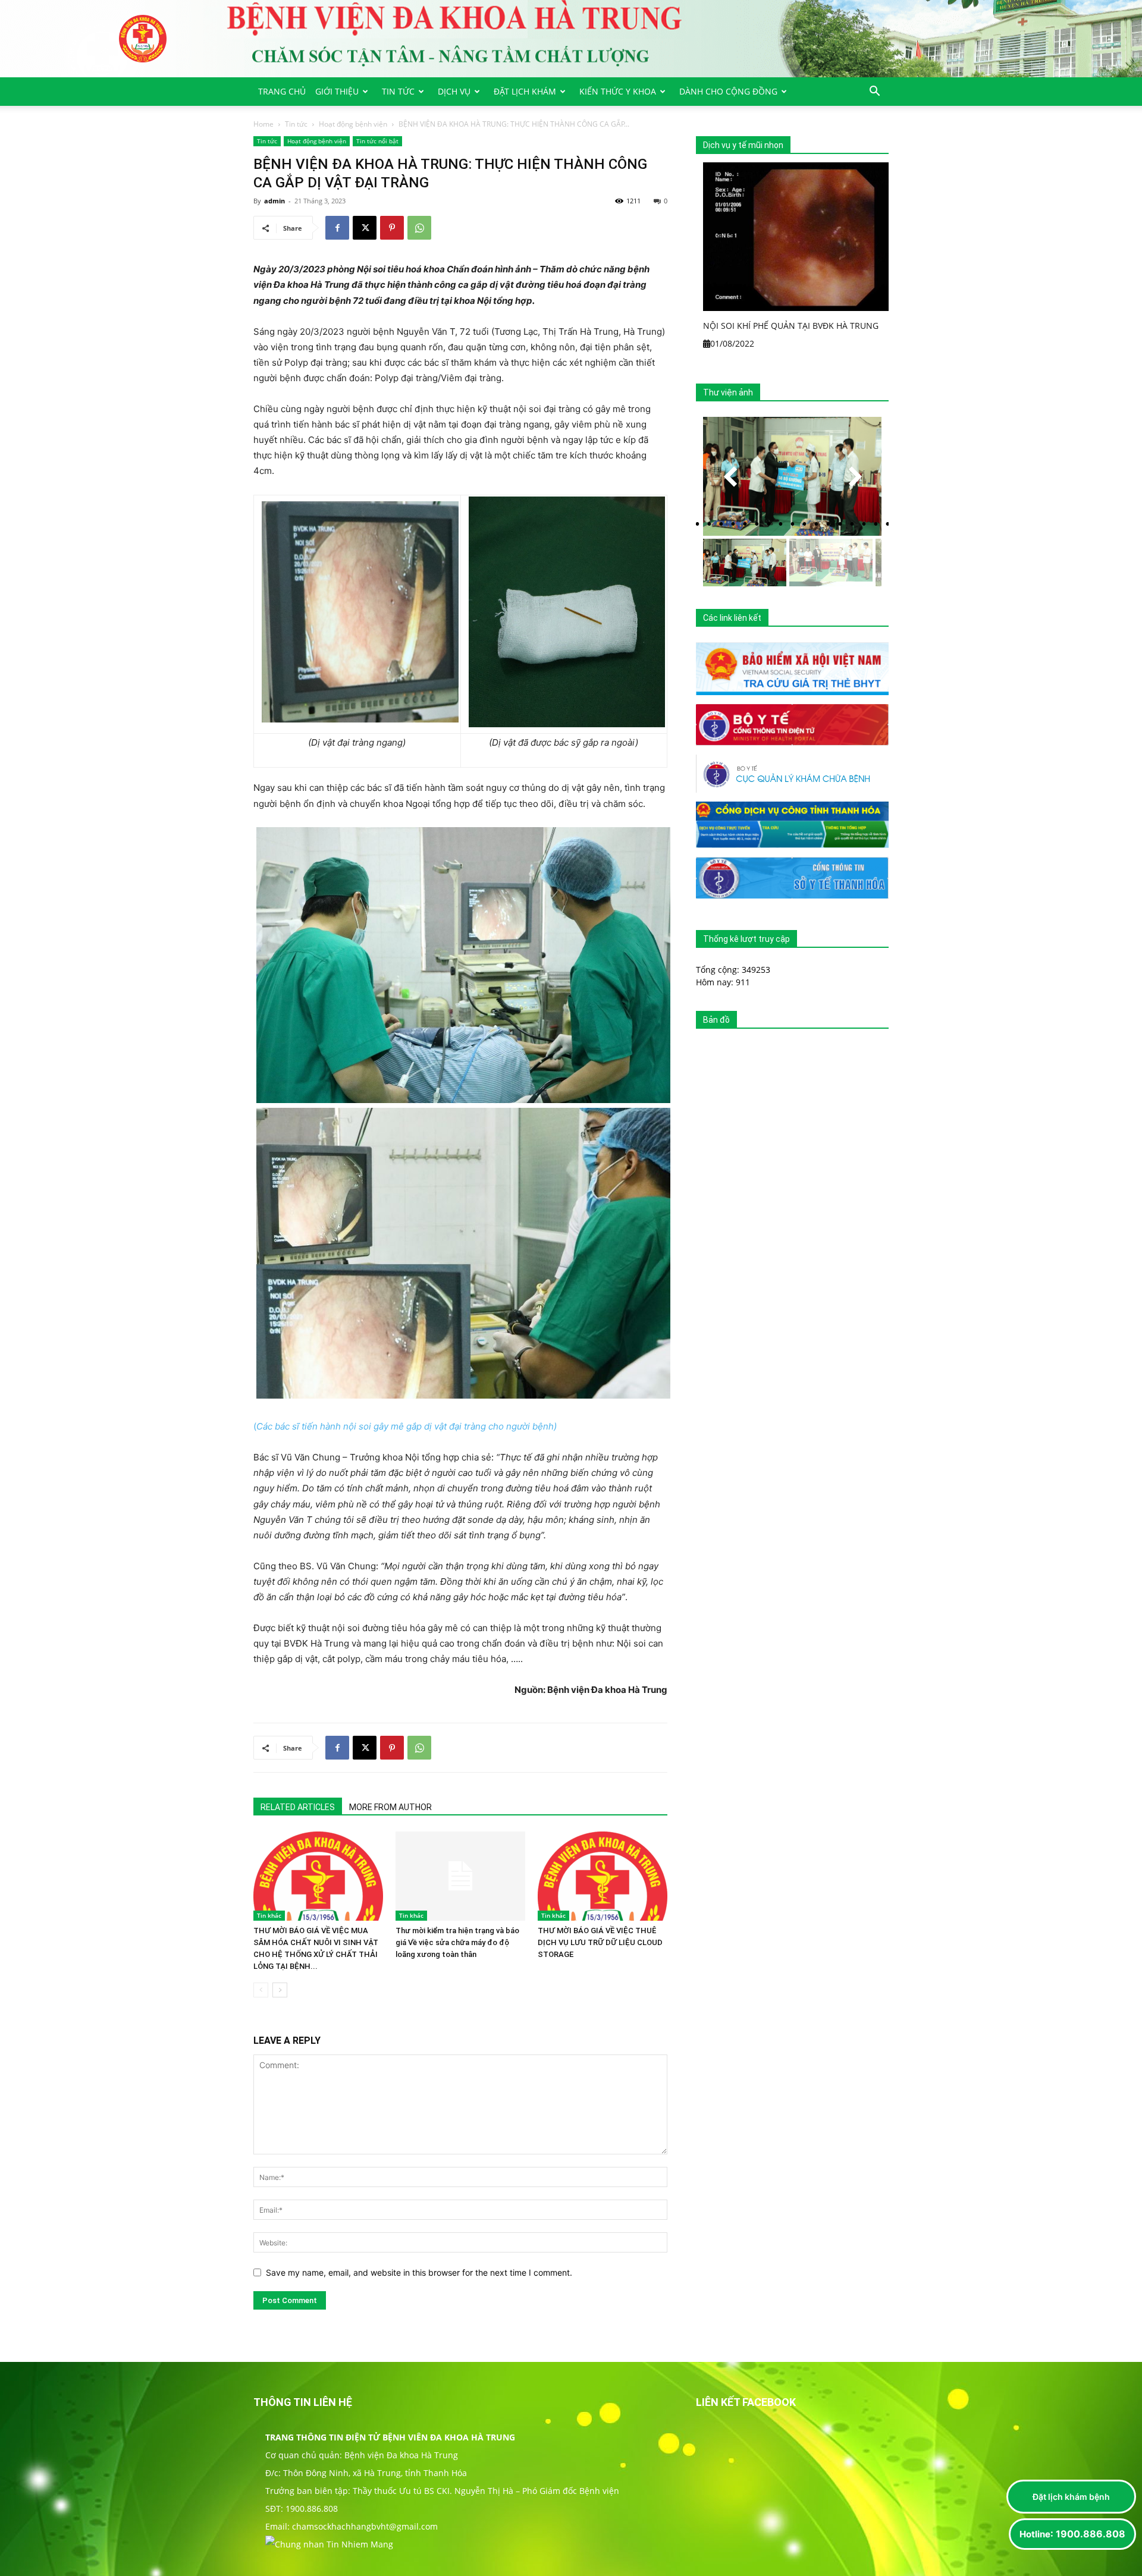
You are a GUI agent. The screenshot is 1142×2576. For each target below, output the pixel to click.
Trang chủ (282, 91)
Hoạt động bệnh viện (353, 124)
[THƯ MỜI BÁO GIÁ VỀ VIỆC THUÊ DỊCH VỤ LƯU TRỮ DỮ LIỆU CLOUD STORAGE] (603, 1876)
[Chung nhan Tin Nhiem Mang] (329, 2544)
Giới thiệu (337, 91)
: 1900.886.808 (1072, 2534)
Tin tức (398, 91)
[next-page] (280, 1990)
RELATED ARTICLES (298, 1807)
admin (274, 201)
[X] (365, 228)
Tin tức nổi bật (377, 141)
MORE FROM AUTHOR (390, 1807)
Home (263, 124)
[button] (874, 92)
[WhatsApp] (419, 228)
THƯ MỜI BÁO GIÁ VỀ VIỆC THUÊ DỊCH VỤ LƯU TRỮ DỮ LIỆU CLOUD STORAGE (600, 1942)
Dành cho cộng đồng (728, 91)
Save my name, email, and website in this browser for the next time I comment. (419, 2272)
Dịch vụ (454, 91)
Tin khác (269, 1915)
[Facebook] (337, 228)
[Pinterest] (392, 228)
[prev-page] (261, 1990)
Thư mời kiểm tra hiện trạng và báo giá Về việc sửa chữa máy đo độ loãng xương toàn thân (457, 1942)
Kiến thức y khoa (618, 91)
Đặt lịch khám (525, 91)
